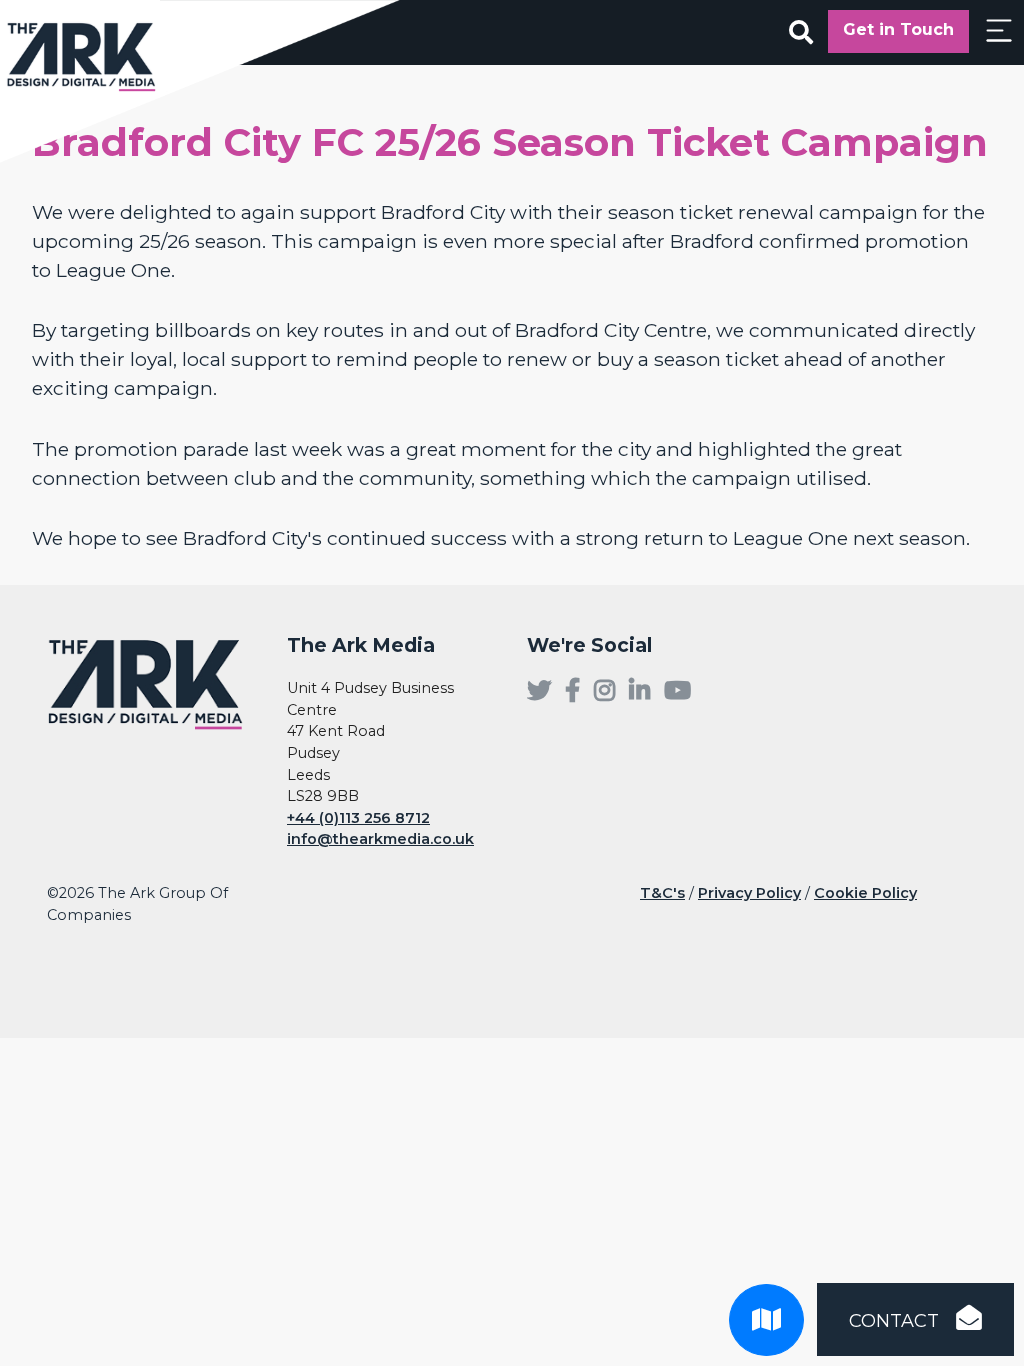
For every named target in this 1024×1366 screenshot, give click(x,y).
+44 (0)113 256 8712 (358, 818)
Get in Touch (898, 29)
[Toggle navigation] (999, 30)
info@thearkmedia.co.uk (380, 839)
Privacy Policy (749, 893)
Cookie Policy (865, 893)
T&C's (662, 893)
